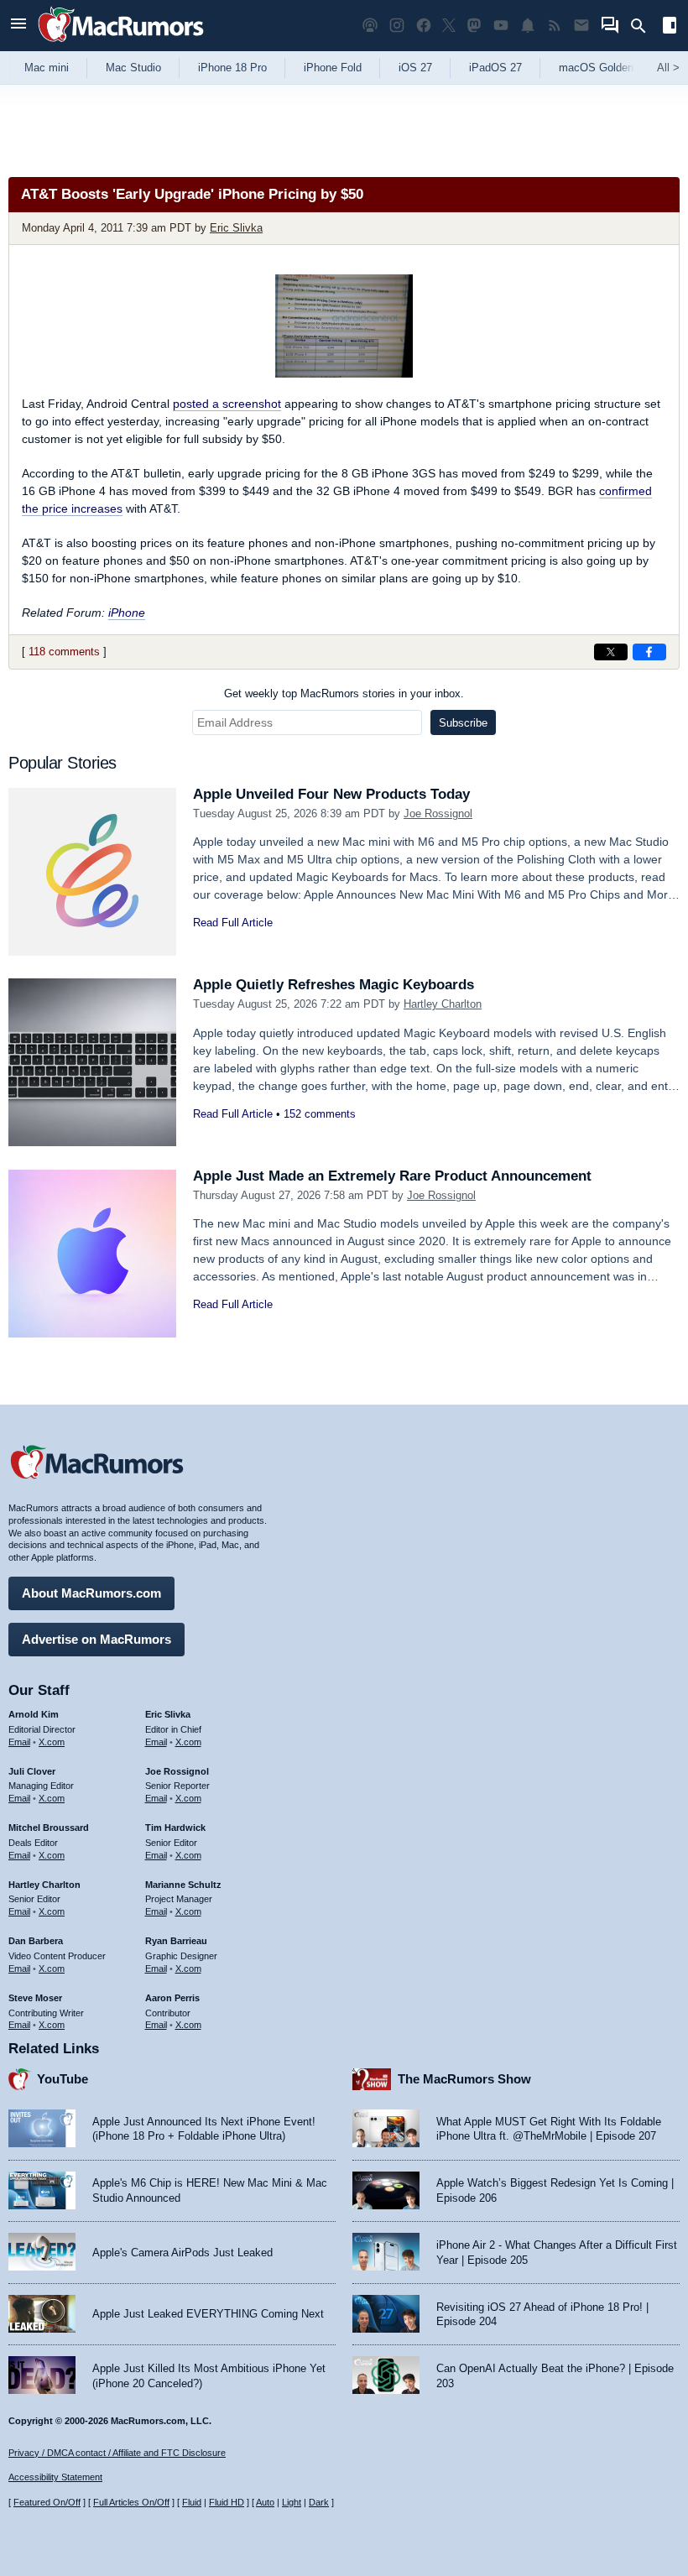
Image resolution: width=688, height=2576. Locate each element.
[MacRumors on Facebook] (424, 26)
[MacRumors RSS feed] (555, 26)
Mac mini (47, 68)
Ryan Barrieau (176, 1941)
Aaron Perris (172, 1998)
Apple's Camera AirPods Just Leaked (182, 2253)
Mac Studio (133, 68)
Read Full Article (233, 923)
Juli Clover (32, 1771)
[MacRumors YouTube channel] (501, 26)
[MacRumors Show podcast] (370, 26)
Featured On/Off (47, 2502)
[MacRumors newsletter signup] (581, 26)
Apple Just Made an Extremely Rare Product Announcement (392, 1176)
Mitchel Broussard (49, 1828)
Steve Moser (35, 1998)
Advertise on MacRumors (96, 1639)
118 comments (64, 652)
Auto (265, 2502)
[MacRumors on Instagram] (397, 26)
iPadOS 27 (495, 68)
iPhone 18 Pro (232, 68)
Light (292, 2502)
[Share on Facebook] (649, 652)
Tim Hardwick (175, 1828)
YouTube (63, 2079)
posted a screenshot (227, 404)
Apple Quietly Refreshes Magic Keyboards (334, 985)
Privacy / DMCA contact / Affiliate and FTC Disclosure (117, 2453)
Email (19, 1742)
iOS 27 (415, 68)
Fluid (192, 2502)
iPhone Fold (333, 68)
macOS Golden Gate (610, 68)
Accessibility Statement (55, 2477)
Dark (319, 2502)
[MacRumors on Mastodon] (474, 26)
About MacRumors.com (91, 1593)
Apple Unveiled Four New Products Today (331, 794)
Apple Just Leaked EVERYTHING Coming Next (208, 2314)
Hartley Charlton (443, 1004)
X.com (52, 1742)
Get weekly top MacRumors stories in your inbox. (344, 694)
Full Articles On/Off (131, 2502)
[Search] (644, 26)
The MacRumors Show (464, 2079)
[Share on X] (611, 652)
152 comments (320, 1114)
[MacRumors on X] (449, 26)
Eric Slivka (236, 228)
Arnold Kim (34, 1714)
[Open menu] (18, 26)
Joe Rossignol (438, 813)
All (668, 68)
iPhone (127, 613)
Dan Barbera (36, 1941)
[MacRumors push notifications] (528, 26)
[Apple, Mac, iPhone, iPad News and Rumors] (121, 44)
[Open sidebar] (670, 27)
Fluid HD (227, 2502)
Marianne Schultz (183, 1885)
